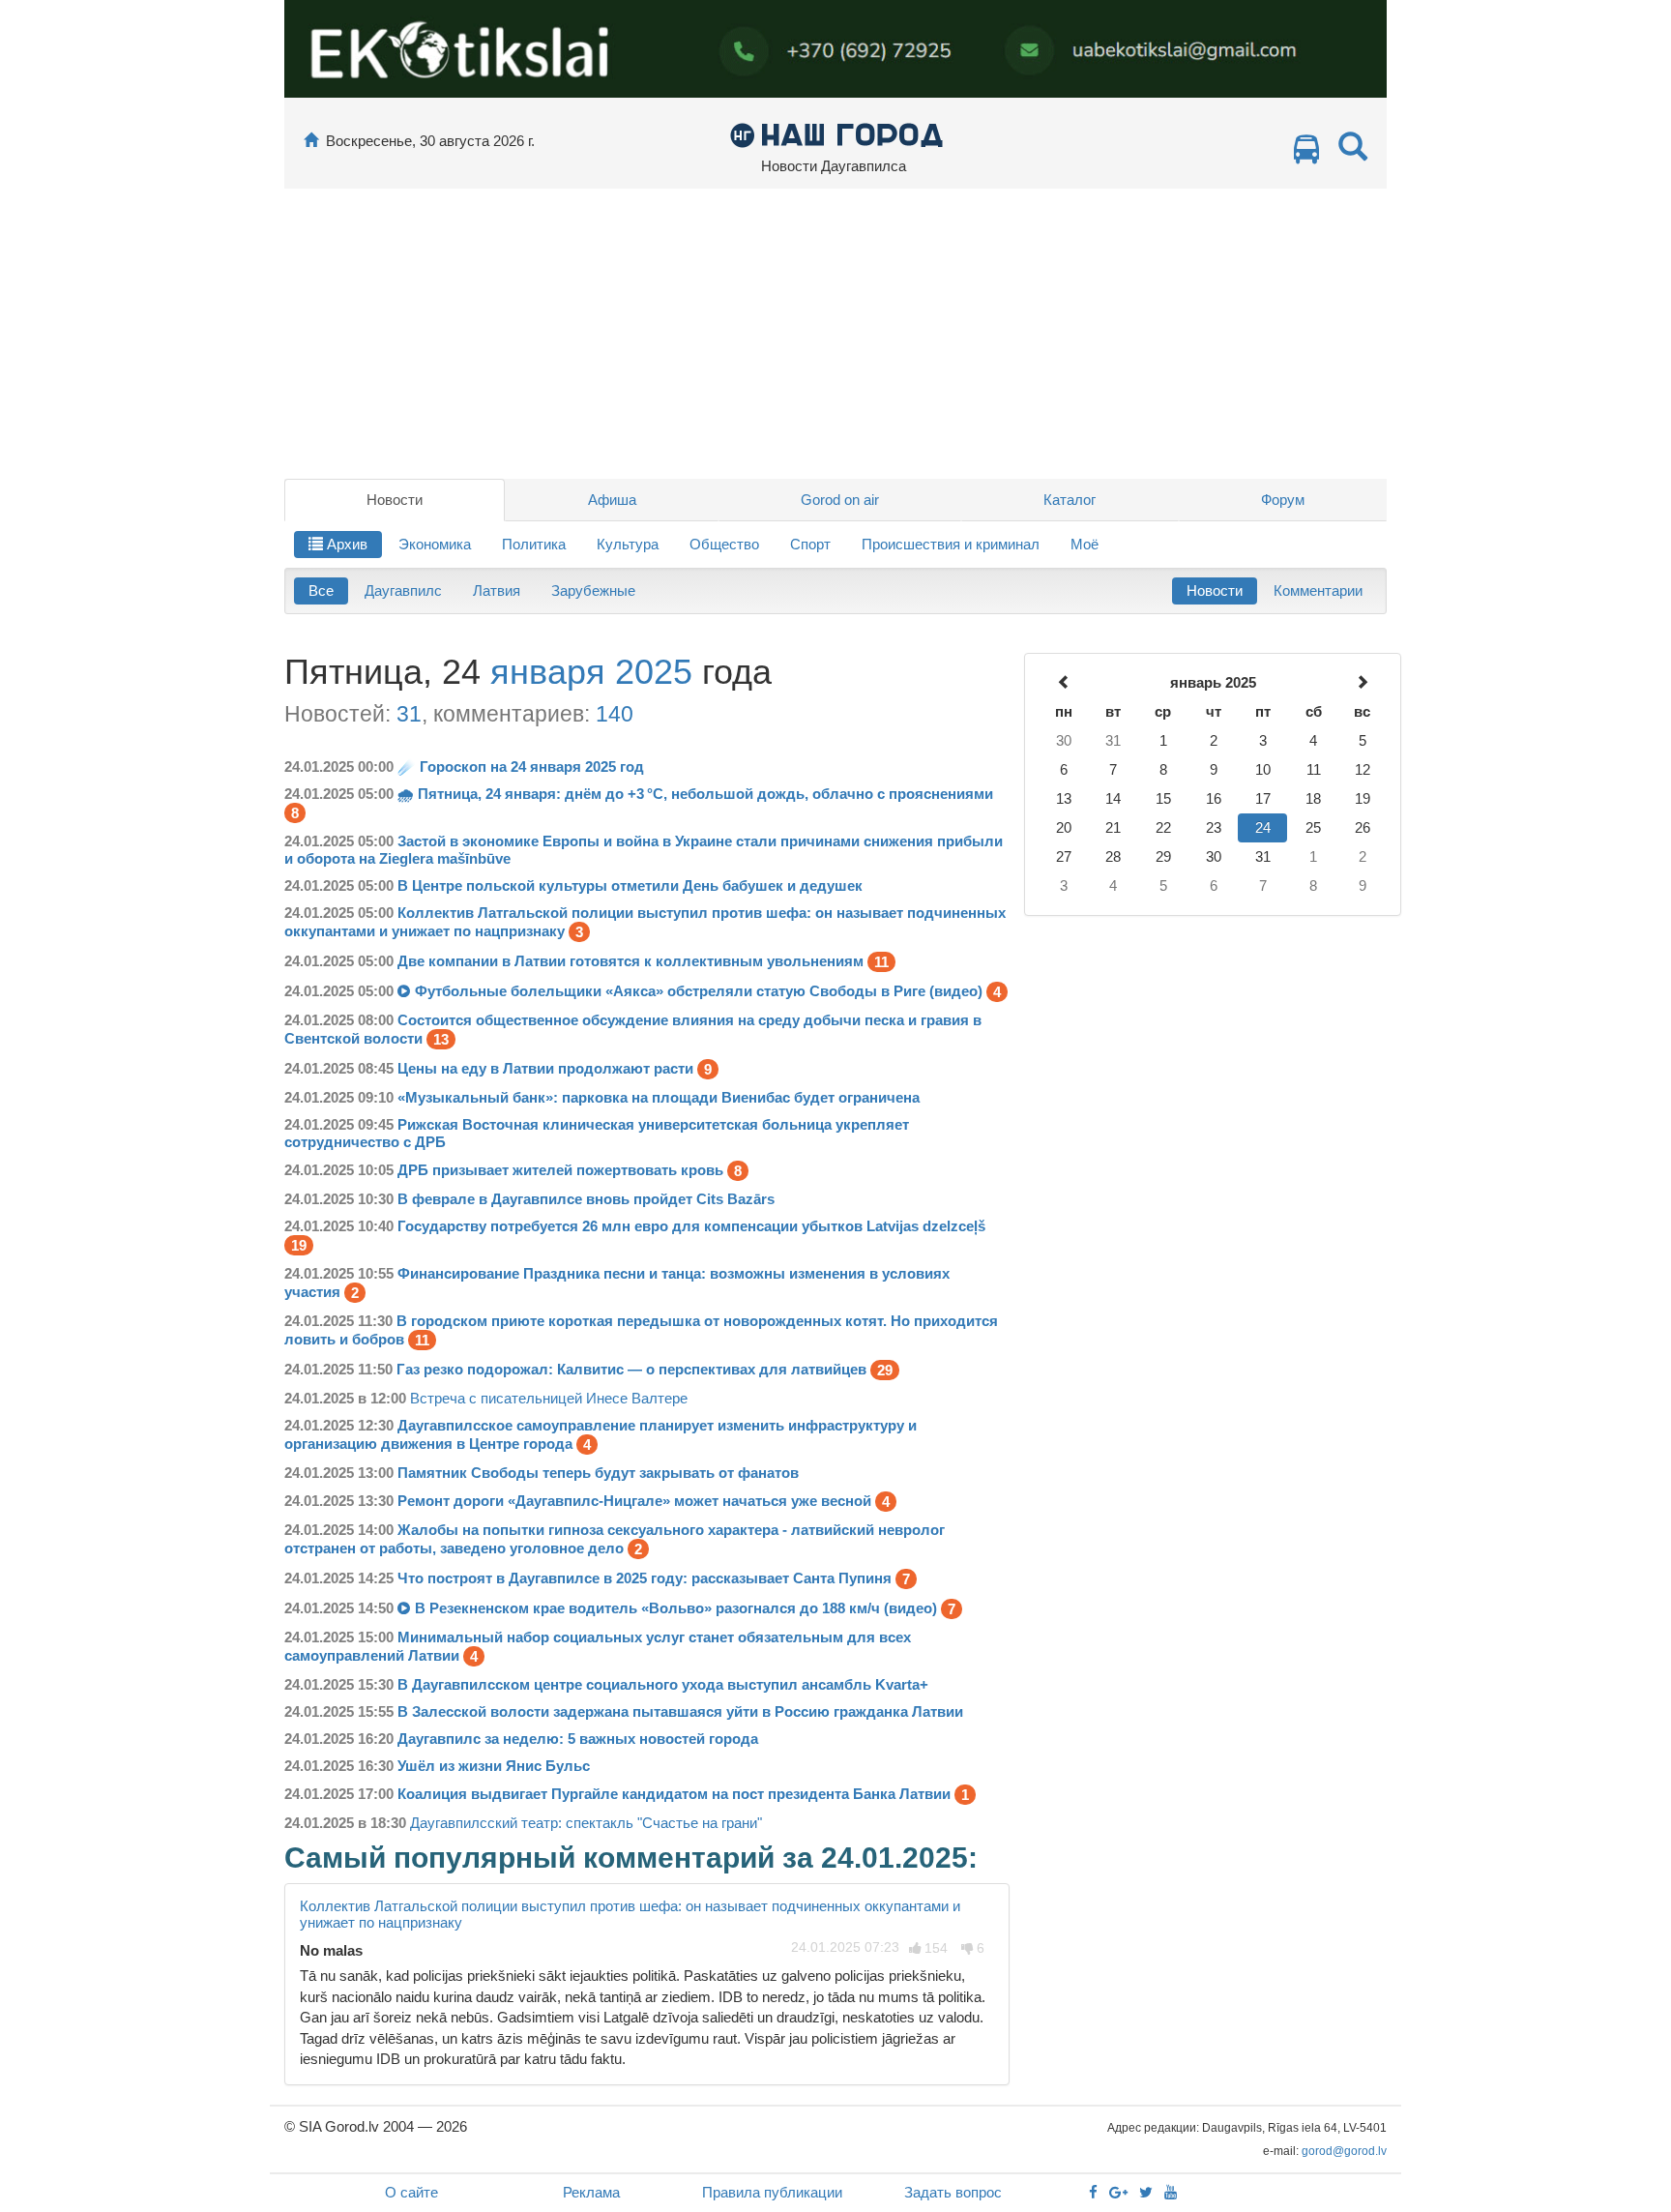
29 (885, 1370)
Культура (628, 544)
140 (615, 714)
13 (441, 1039)
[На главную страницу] (311, 141)
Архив (345, 544)
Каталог (1070, 500)
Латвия (497, 590)
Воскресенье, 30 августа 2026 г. (430, 141)
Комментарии (1318, 590)
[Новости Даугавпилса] (836, 134)
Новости (395, 500)
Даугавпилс (403, 590)
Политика (534, 544)
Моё (1085, 544)
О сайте (411, 2192)
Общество (724, 544)
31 (409, 714)
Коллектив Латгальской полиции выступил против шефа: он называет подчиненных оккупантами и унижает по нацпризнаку (630, 1914)
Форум (1283, 500)
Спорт (810, 544)
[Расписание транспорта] (1306, 154)
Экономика (435, 544)
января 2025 (591, 672)
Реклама (591, 2192)
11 (881, 962)
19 (299, 1245)
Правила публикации (772, 2192)
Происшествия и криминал (951, 544)
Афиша (612, 500)
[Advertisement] (835, 334)
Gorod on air (840, 500)
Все (321, 590)
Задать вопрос (953, 2192)
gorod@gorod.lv (1344, 2151)
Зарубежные (593, 590)
